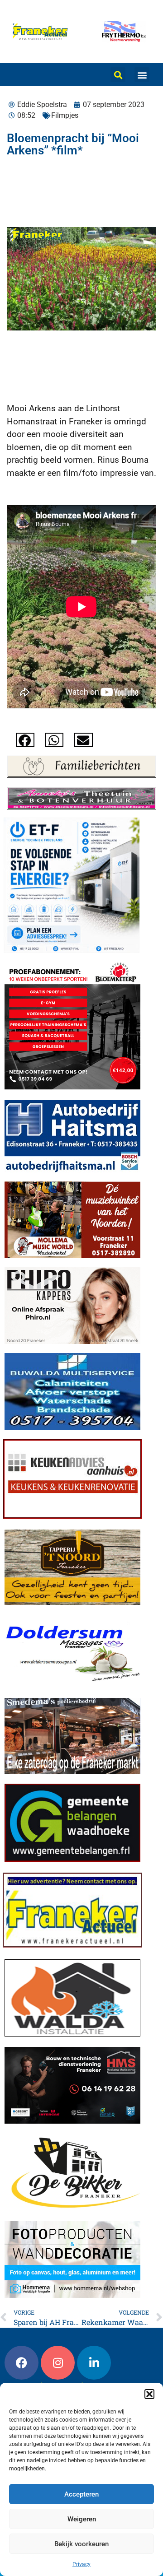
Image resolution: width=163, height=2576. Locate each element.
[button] (149, 2394)
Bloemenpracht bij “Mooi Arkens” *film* (73, 144)
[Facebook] (22, 2363)
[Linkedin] (94, 2363)
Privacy (81, 2564)
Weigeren (82, 2519)
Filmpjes (65, 115)
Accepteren (81, 2494)
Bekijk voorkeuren (81, 2544)
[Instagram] (58, 2363)
